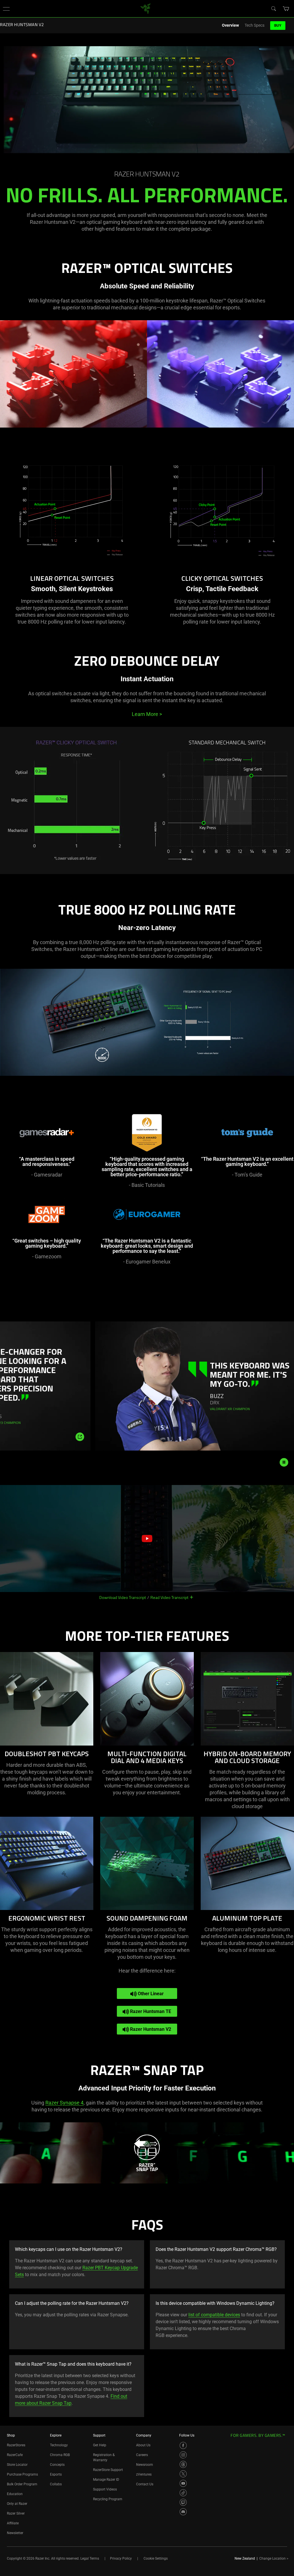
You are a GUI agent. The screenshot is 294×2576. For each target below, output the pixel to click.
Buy (278, 25)
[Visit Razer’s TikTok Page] (183, 2493)
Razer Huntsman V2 (150, 2029)
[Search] (273, 8)
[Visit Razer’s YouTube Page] (183, 2483)
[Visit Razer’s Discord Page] (183, 2512)
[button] (6, 9)
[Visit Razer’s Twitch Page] (183, 2502)
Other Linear (150, 1994)
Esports (56, 2474)
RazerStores (16, 2445)
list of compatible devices (214, 2315)
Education (15, 2494)
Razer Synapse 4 (64, 2103)
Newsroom (145, 2465)
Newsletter (15, 2533)
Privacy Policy (121, 2558)
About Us (143, 2445)
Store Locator (17, 2465)
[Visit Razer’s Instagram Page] (183, 2455)
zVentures (144, 2474)
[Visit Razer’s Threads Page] (183, 2464)
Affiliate (13, 2523)
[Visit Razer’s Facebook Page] (183, 2445)
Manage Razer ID (106, 2480)
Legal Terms (90, 2558)
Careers (142, 2455)
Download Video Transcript (123, 1597)
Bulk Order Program (22, 2484)
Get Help (100, 2445)
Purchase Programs (22, 2474)
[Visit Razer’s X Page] (183, 2474)
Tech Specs (255, 25)
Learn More (147, 714)
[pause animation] (284, 1462)
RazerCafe (15, 2455)
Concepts (57, 2465)
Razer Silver (16, 2513)
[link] (146, 8)
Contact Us (145, 2484)
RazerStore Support (108, 2470)
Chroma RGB (60, 2455)
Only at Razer (17, 2504)
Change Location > (274, 2558)
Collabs (56, 2484)
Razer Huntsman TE (150, 2011)
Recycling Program (108, 2499)
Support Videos (105, 2489)
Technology (59, 2445)
